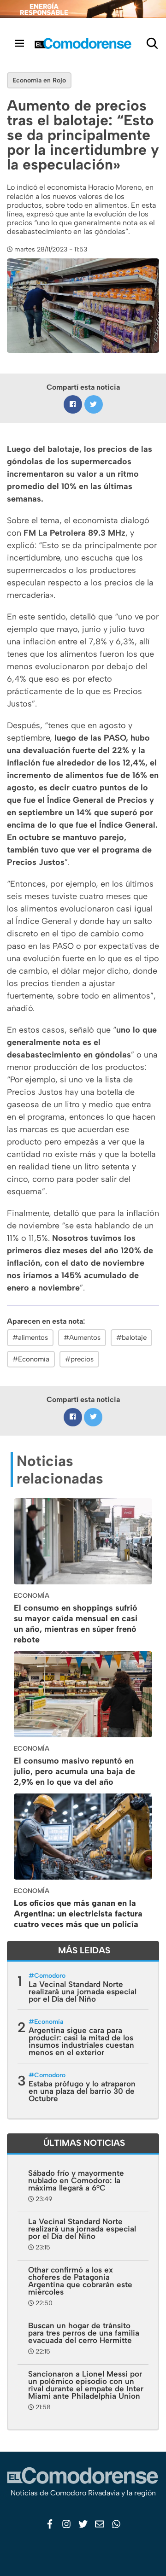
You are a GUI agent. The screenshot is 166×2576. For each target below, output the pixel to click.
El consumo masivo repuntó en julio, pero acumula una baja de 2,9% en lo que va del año (74, 1771)
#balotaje (131, 1338)
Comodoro (50, 1976)
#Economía (31, 1359)
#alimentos (30, 1338)
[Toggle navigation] (19, 43)
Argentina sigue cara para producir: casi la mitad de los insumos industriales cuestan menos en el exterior (81, 2041)
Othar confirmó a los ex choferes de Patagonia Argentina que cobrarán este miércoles (80, 2281)
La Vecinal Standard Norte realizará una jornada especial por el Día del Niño (83, 1992)
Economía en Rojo (39, 80)
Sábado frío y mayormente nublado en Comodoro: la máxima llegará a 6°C (76, 2180)
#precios (79, 1359)
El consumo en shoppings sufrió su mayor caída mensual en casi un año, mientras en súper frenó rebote (76, 1624)
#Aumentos (82, 1338)
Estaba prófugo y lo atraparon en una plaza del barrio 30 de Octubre (82, 2091)
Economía (49, 2022)
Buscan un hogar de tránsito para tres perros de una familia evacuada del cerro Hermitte (84, 2333)
